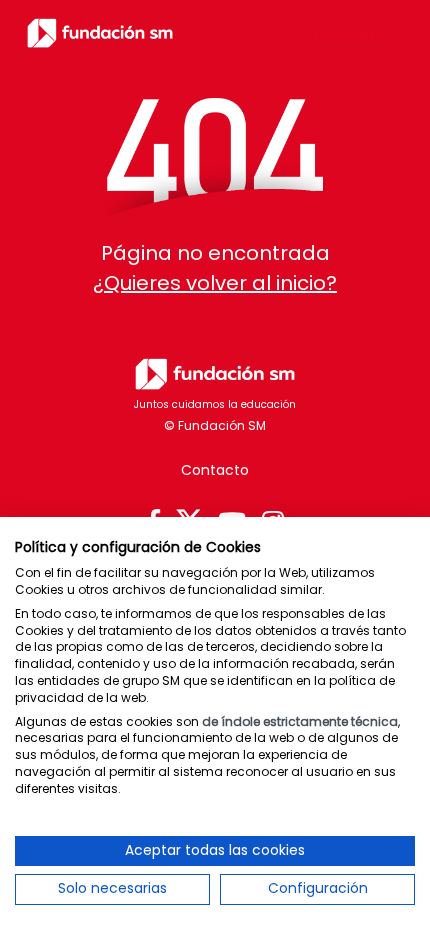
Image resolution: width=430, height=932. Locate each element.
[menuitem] (349, 33)
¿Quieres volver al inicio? (215, 283)
